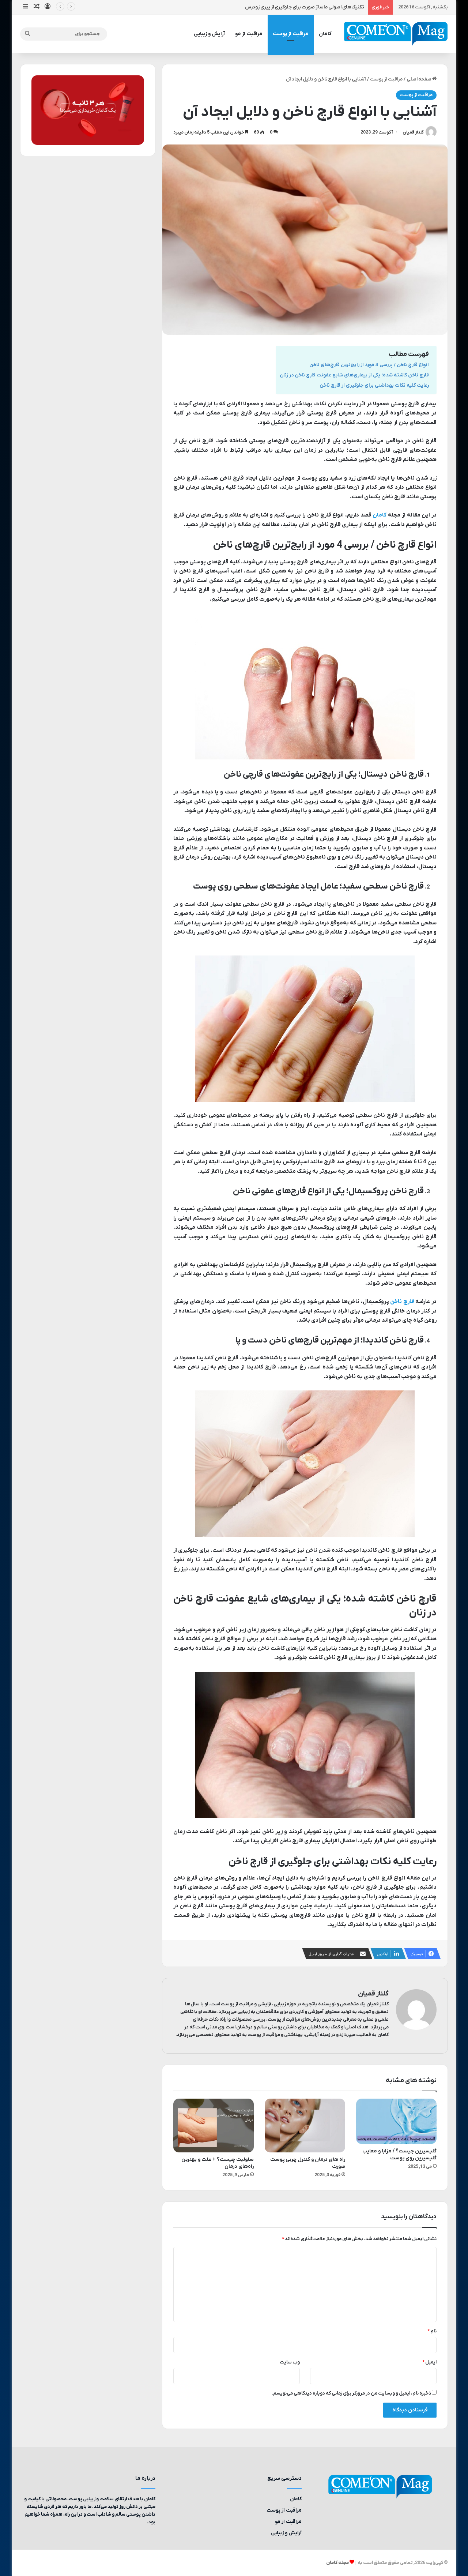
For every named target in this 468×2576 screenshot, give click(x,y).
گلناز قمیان (413, 132)
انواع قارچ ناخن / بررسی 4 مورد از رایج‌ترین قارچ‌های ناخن (369, 365)
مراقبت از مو (249, 34)
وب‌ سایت (290, 2362)
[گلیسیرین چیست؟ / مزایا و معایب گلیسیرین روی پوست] (396, 2121)
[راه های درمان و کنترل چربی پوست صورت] (305, 2126)
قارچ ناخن (402, 1302)
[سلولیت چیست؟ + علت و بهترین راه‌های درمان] (214, 2126)
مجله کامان (337, 2563)
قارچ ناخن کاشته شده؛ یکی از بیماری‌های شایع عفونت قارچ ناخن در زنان (354, 375)
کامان (325, 34)
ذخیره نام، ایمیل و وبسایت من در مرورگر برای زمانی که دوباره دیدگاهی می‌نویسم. (351, 2393)
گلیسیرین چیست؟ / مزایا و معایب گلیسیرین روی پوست (399, 2155)
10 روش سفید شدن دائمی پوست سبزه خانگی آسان (314, 7)
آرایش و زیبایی (209, 34)
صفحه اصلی (419, 79)
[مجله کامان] (396, 34)
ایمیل (429, 2362)
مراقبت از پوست (291, 34)
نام (432, 2331)
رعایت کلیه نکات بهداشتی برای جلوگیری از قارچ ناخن (374, 385)
